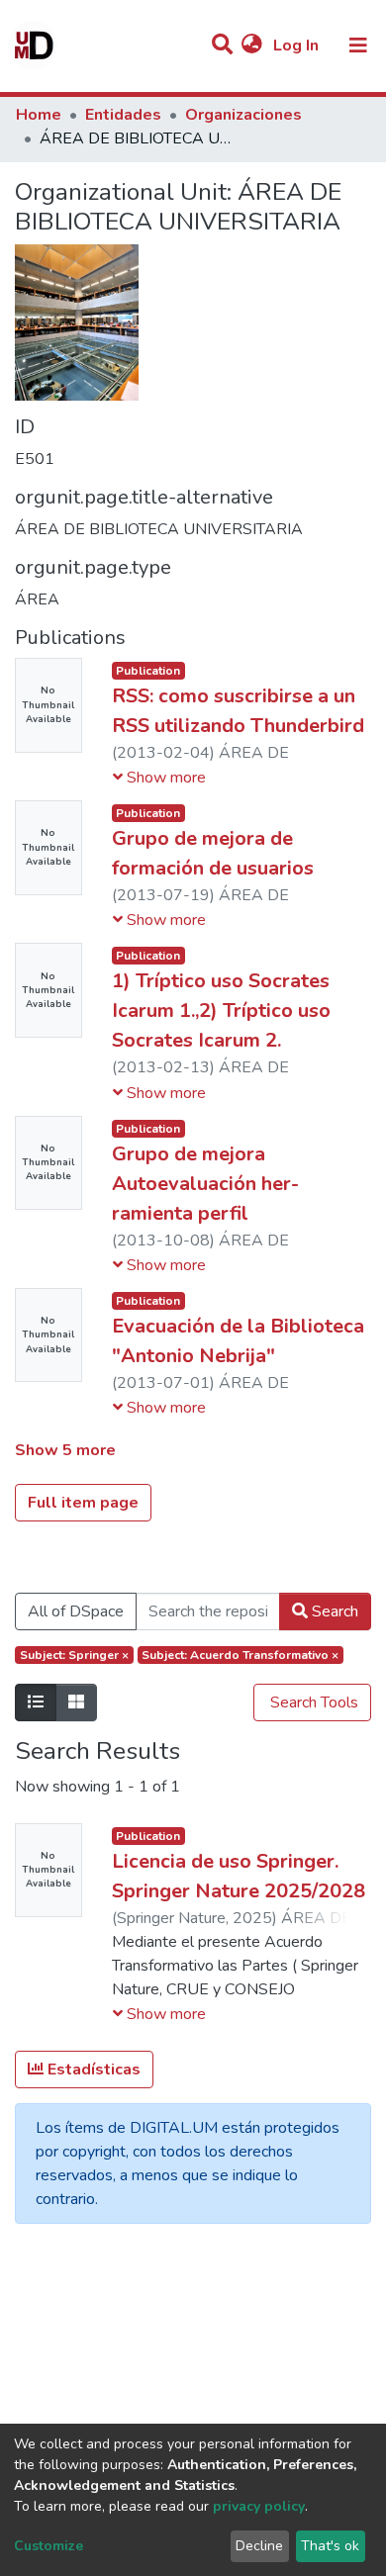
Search (333, 1611)
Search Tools (312, 1702)
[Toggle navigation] (358, 46)
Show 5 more (65, 1450)
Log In (298, 46)
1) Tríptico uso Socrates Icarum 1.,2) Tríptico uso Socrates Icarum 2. (221, 1011)
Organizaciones (243, 115)
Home (39, 115)
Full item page (83, 1503)
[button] (252, 46)
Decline (259, 2546)
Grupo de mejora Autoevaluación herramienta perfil (205, 1184)
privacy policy (259, 2506)
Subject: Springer (74, 1655)
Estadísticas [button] (92, 2070)
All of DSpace (76, 1611)
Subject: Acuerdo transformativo (240, 1655)
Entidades (123, 115)
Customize (48, 2546)
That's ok (330, 2546)
